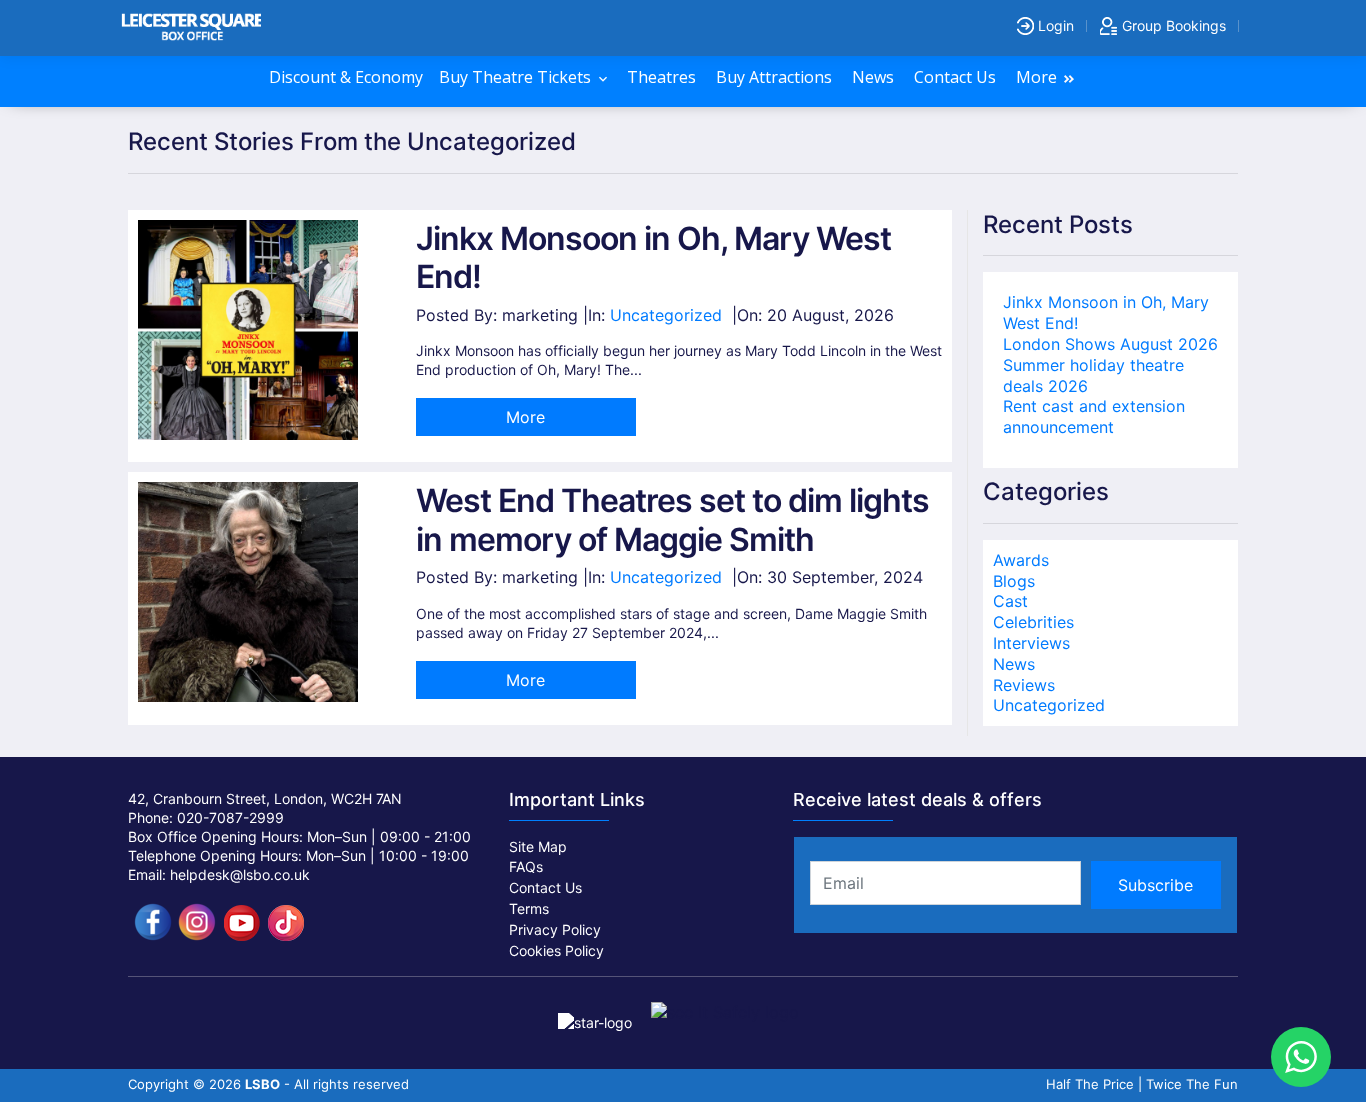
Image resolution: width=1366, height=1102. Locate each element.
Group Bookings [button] (1172, 25)
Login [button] (1054, 25)
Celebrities (1033, 622)
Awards (1021, 560)
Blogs (1014, 581)
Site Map (538, 846)
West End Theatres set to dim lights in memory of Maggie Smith (672, 519)
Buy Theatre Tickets (517, 77)
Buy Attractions (776, 77)
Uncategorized (666, 315)
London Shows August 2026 (1110, 344)
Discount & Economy (346, 77)
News (875, 77)
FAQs (526, 866)
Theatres (663, 77)
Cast (1010, 601)
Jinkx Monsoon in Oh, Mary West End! (653, 257)
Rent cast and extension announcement (1094, 416)
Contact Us (957, 77)
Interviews (1031, 643)
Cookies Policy (556, 950)
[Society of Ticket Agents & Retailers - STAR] (597, 1011)
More (1038, 77)
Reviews (1024, 685)
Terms (529, 908)
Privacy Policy (555, 929)
